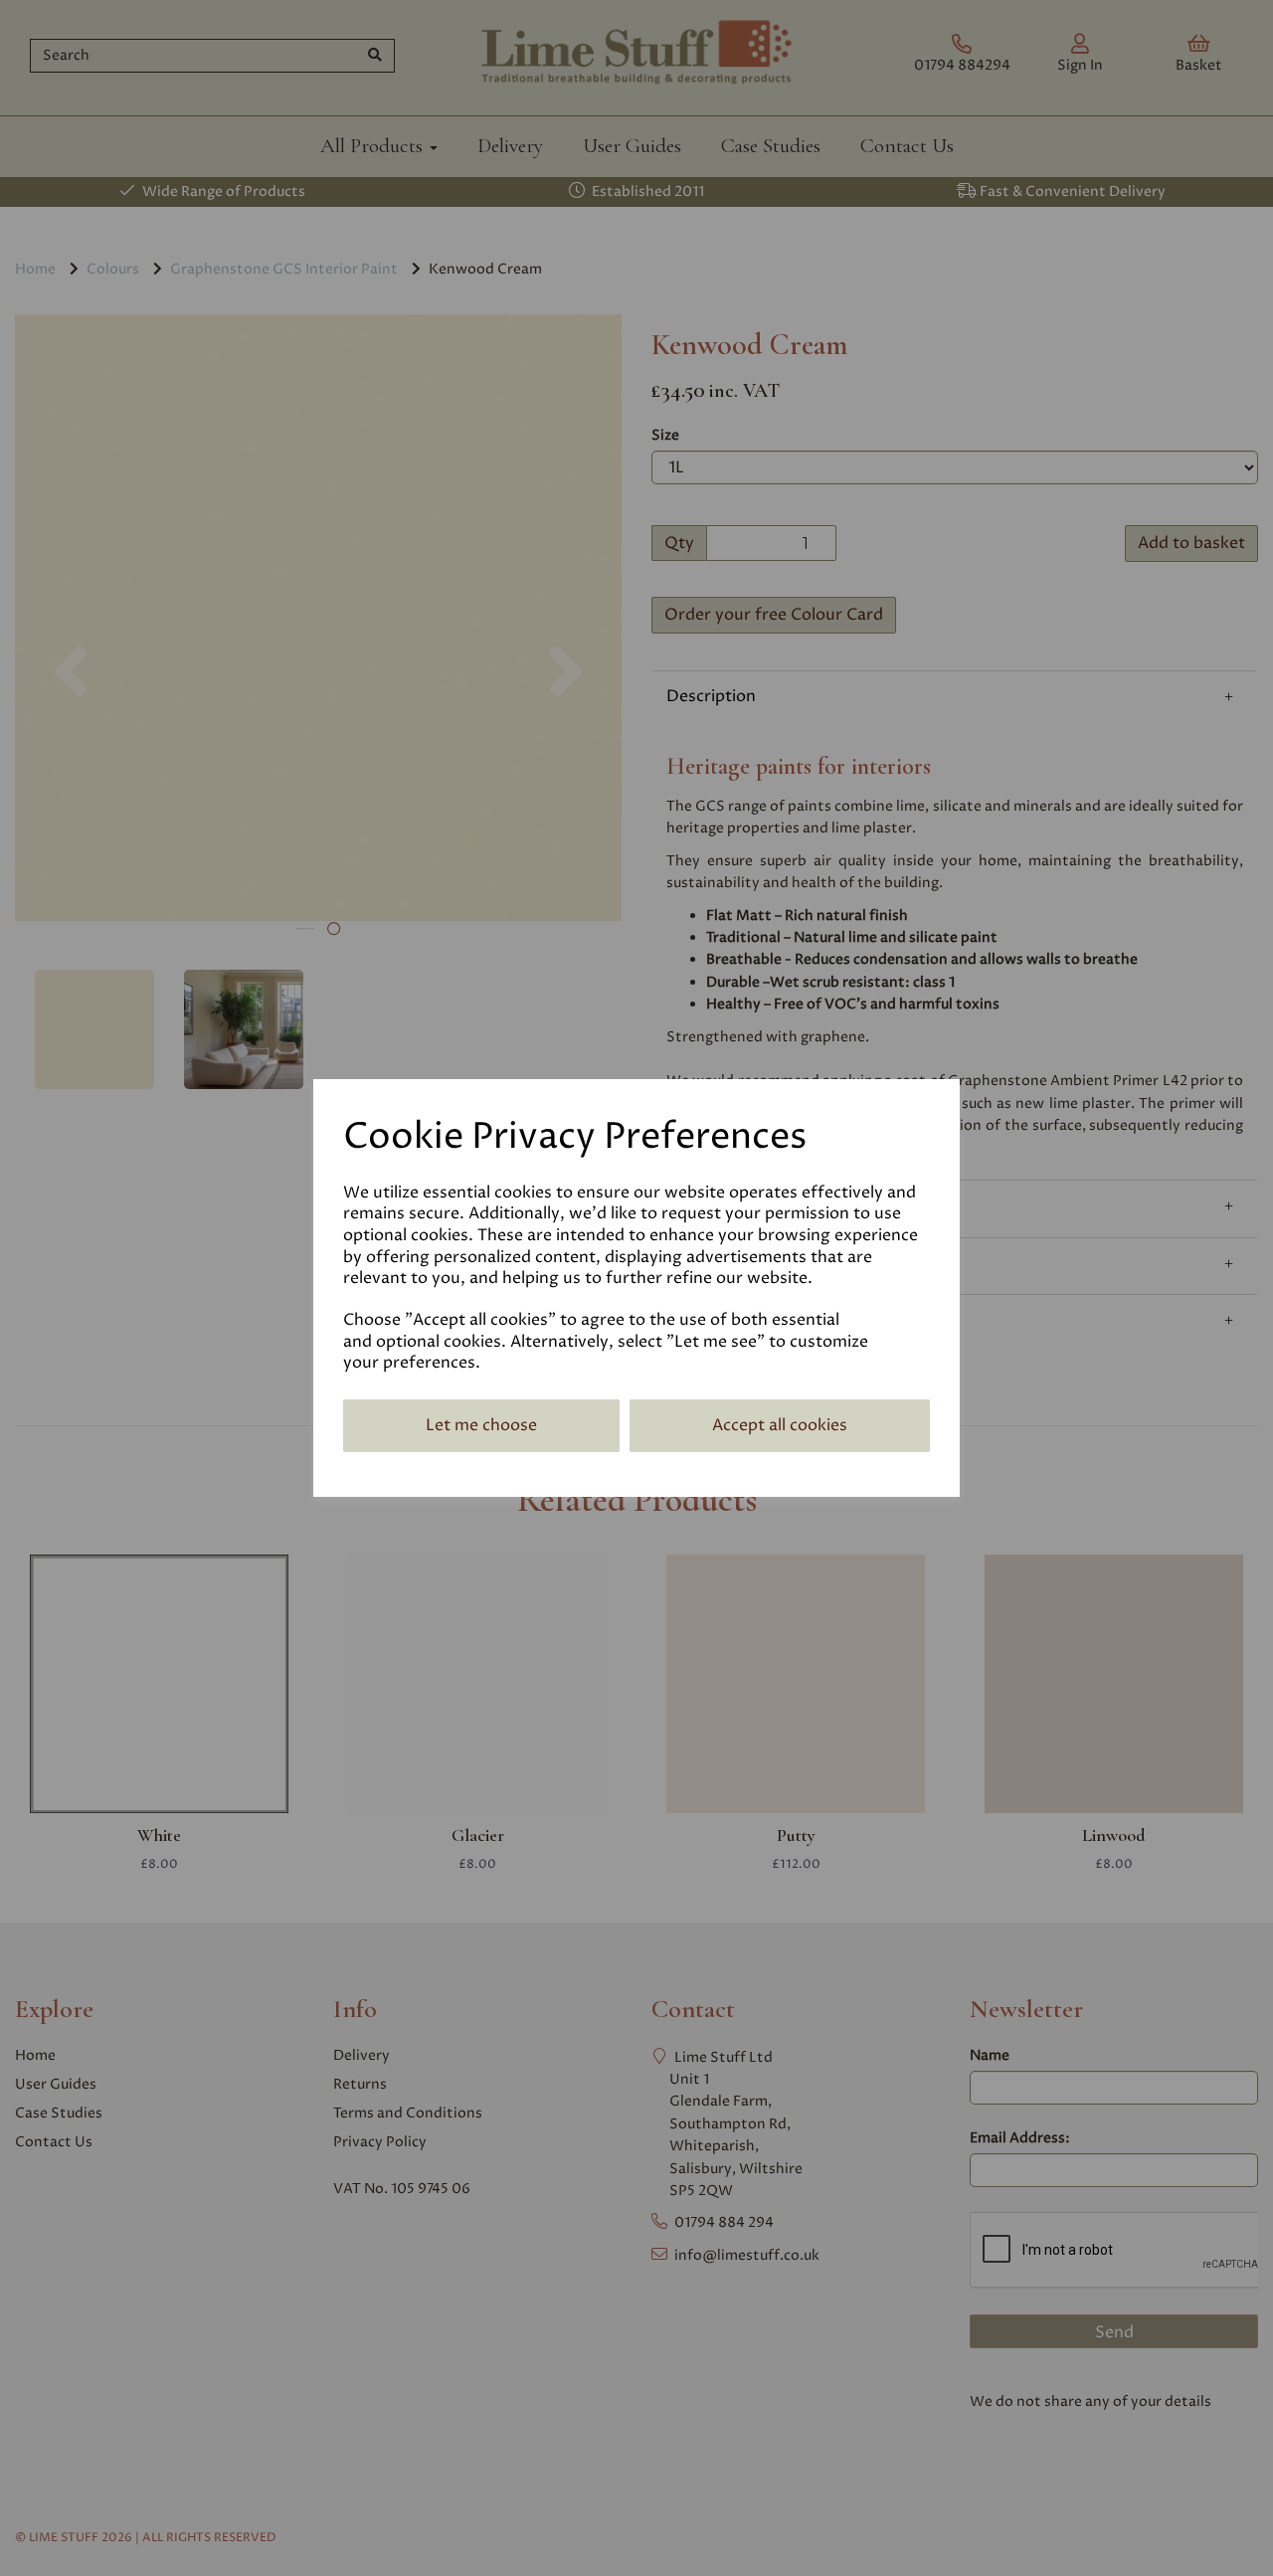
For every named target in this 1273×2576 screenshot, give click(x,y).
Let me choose (481, 1425)
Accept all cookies (780, 1425)
